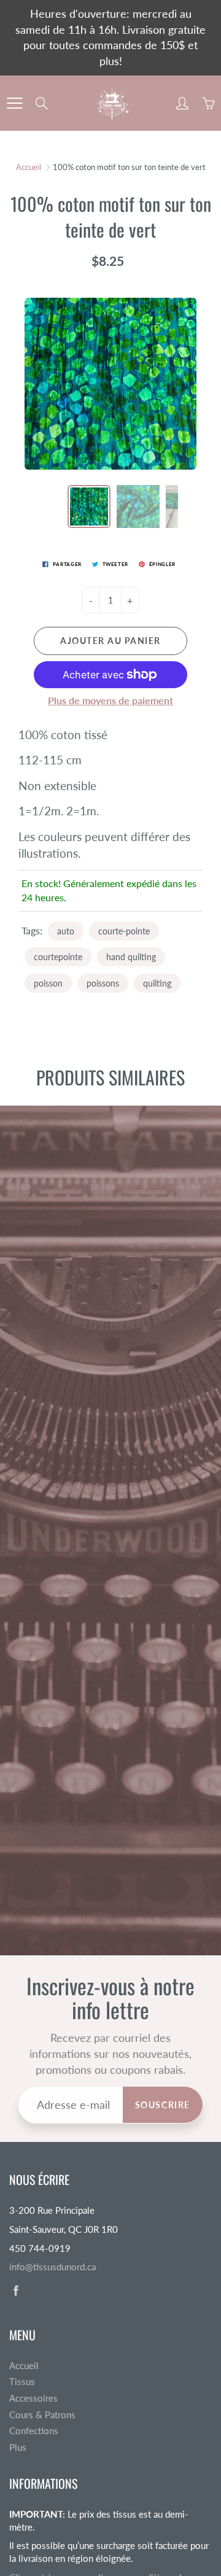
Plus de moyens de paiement (110, 700)
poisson (48, 983)
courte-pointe (124, 931)
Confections (34, 2431)
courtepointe (58, 957)
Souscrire (163, 2105)
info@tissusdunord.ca (52, 2267)
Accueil (29, 167)
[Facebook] (16, 2291)
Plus (18, 2447)
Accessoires (33, 2398)
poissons (103, 983)
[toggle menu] (14, 103)
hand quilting (131, 957)
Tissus (22, 2382)
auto (66, 931)
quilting (157, 983)
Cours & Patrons (42, 2415)
